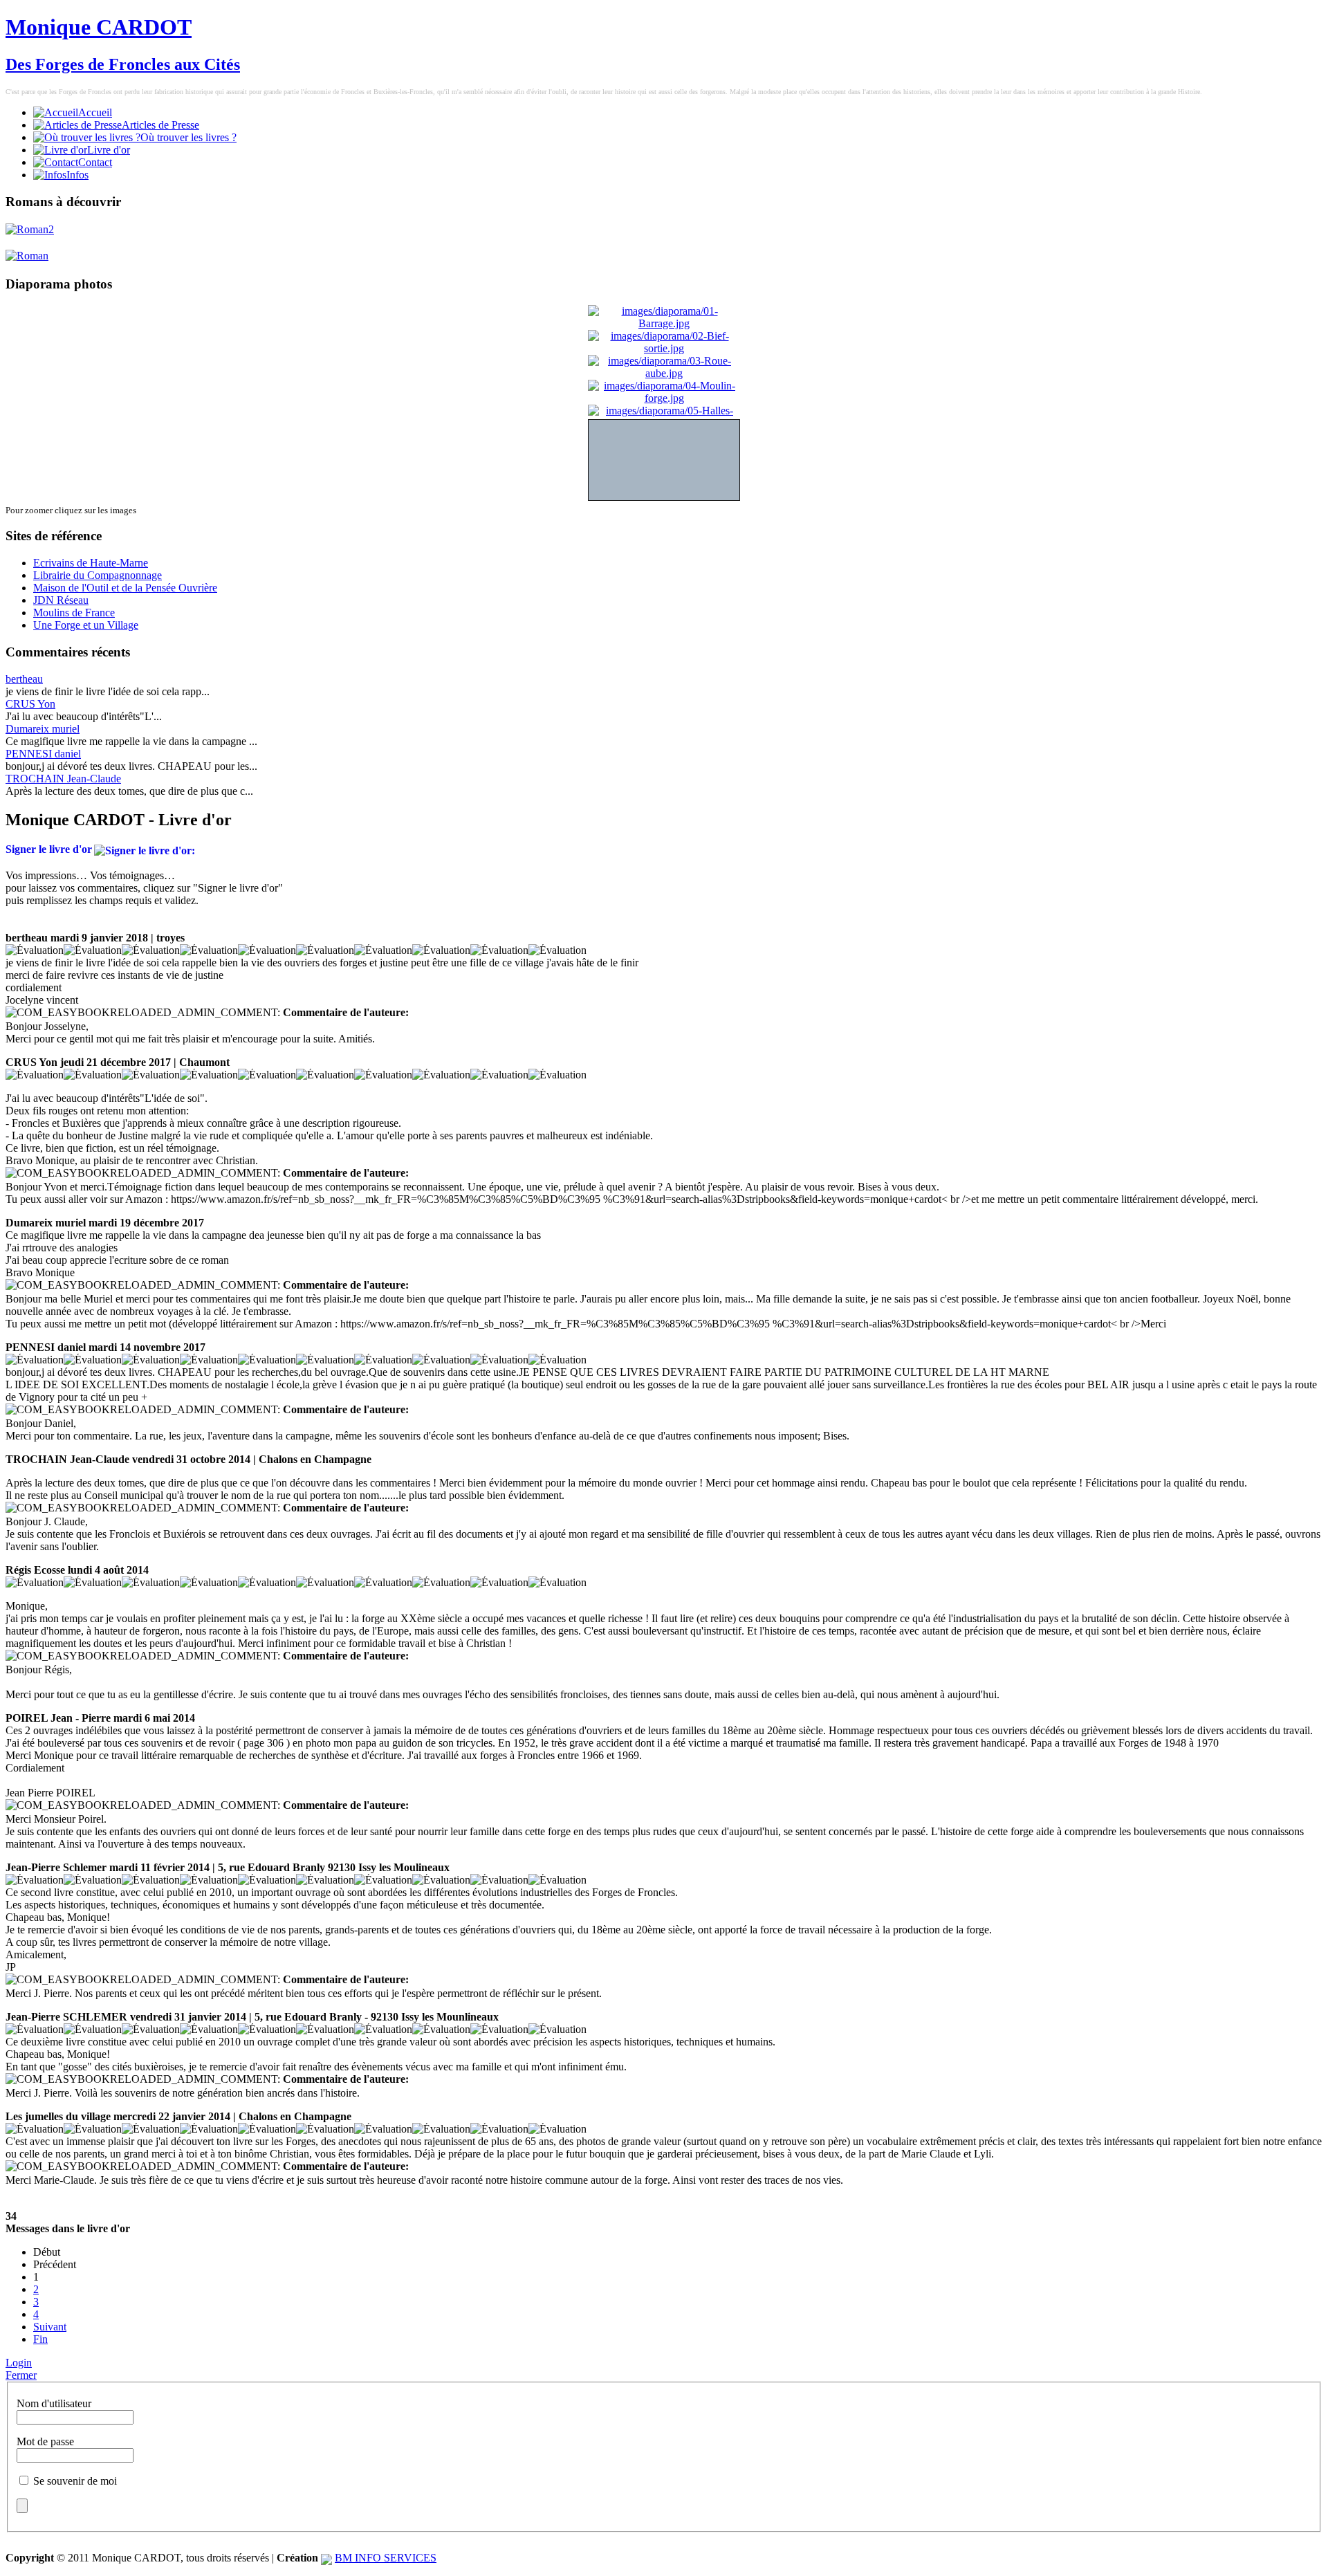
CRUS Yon (30, 704)
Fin (40, 2339)
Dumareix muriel (43, 729)
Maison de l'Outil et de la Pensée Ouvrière (125, 588)
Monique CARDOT (99, 27)
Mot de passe (45, 2441)
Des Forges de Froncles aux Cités (123, 64)
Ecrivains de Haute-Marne (91, 563)
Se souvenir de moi (75, 2481)
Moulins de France (74, 613)
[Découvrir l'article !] (30, 229)
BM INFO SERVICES (386, 2558)
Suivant (50, 2327)
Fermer (21, 2375)
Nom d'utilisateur (54, 2403)
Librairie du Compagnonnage (98, 575)
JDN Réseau (61, 600)
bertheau (24, 679)
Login (19, 2363)
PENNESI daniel (43, 754)
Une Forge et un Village (86, 625)
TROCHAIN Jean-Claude (63, 779)
